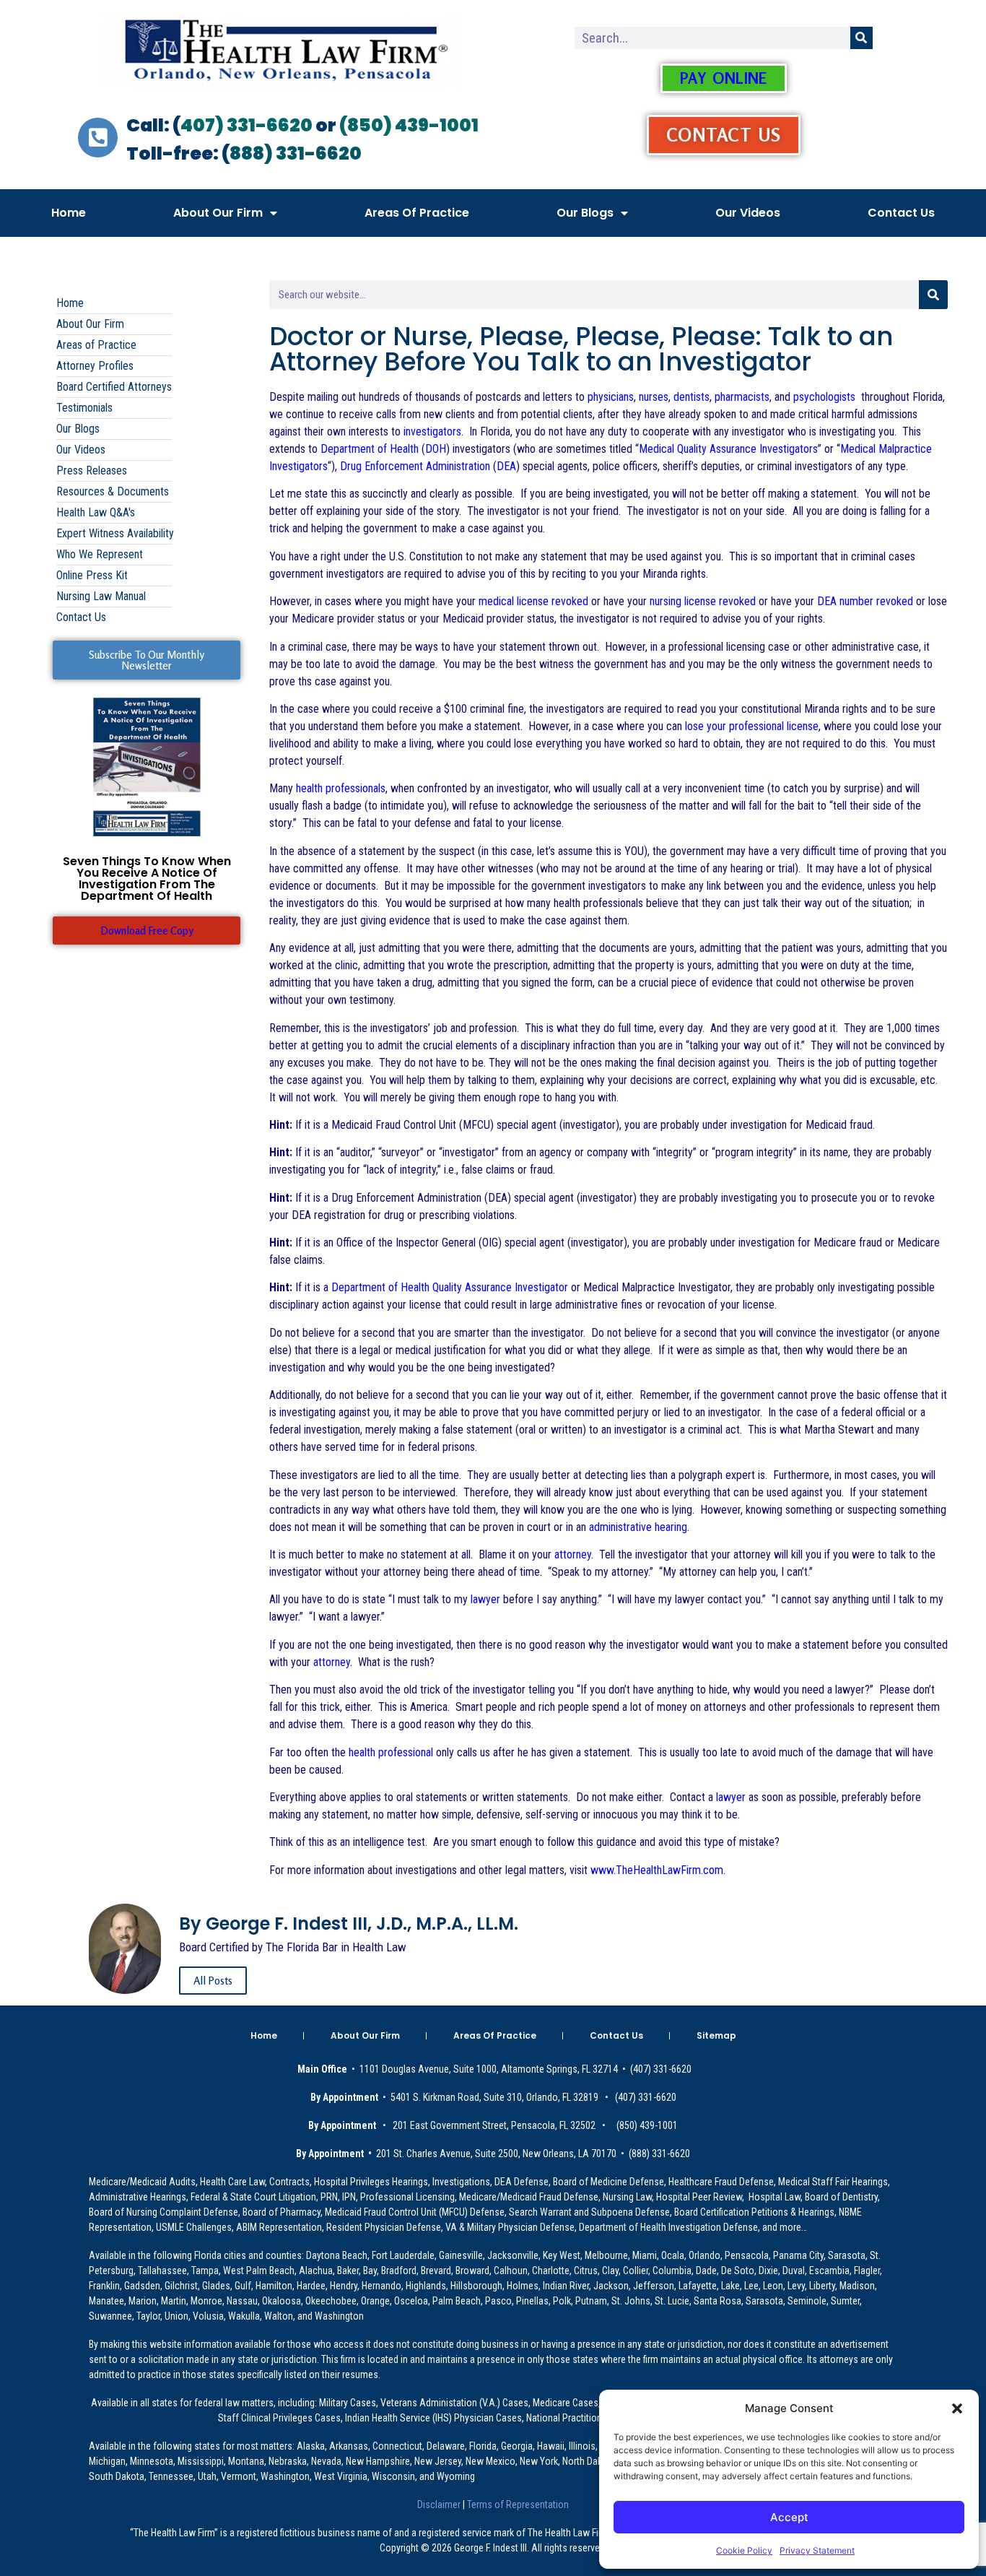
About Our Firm (218, 213)
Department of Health (370, 449)
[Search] (861, 38)
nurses (654, 397)
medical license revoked (533, 601)
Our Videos (748, 213)
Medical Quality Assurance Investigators (728, 449)
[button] (957, 2408)
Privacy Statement (817, 2550)
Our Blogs (585, 213)
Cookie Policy (744, 2550)
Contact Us (901, 213)
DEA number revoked (865, 601)
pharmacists (742, 397)
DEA (506, 466)
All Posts (213, 1981)
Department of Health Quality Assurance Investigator (450, 1287)
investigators (432, 431)
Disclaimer (440, 2505)
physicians (611, 397)
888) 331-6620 (296, 153)
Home (69, 213)
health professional (391, 1752)
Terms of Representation (517, 2505)
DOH (436, 449)
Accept (789, 2517)
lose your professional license (752, 726)
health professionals (341, 788)
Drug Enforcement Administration (415, 466)
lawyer (484, 1599)
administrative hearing (638, 1527)
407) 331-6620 (247, 125)
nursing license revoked (703, 601)
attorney (573, 1554)
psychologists (824, 397)
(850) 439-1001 (409, 125)
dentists (691, 397)
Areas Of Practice (417, 213)
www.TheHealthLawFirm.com (657, 1870)
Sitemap (716, 2035)
